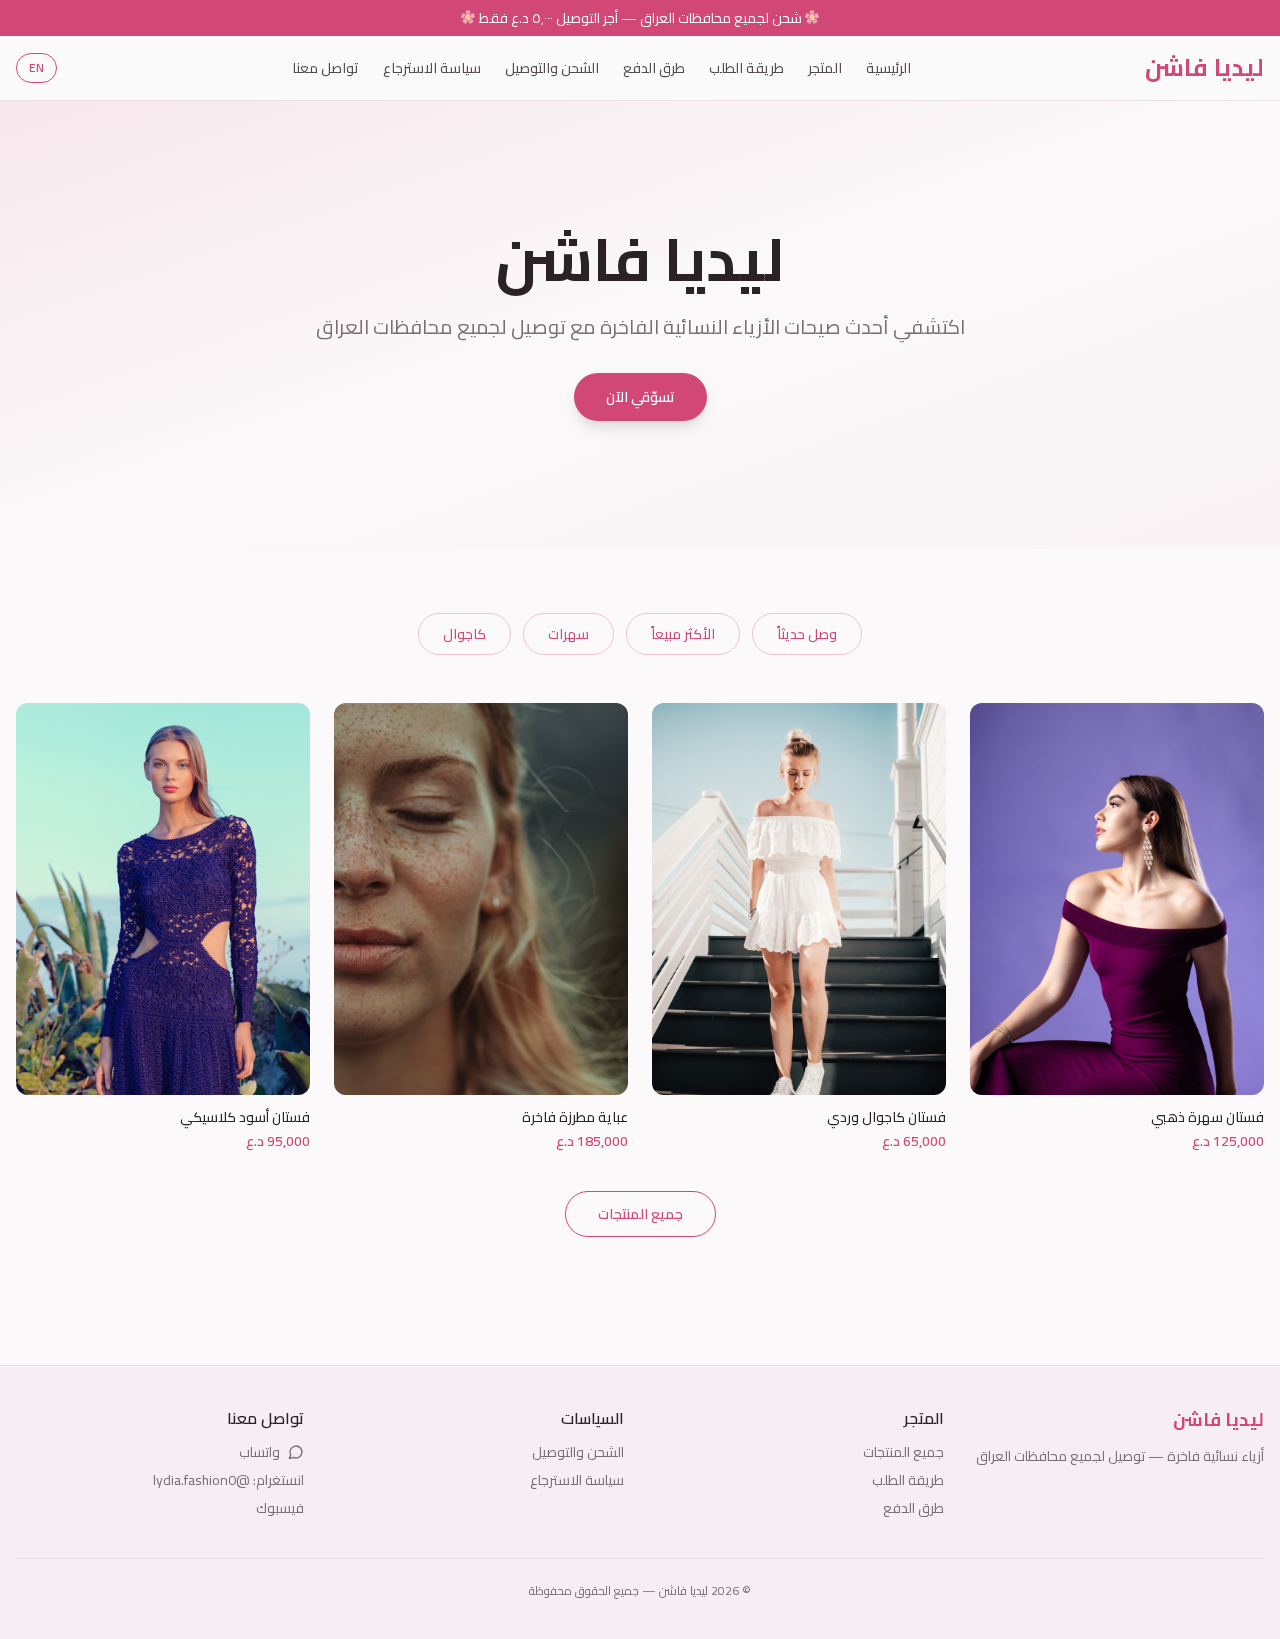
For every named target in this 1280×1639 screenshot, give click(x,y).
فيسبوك (280, 1508)
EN (36, 67)
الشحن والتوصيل (552, 68)
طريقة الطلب (746, 68)
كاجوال (464, 634)
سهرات (568, 634)
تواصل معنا (325, 68)
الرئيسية (888, 68)
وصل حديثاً (807, 634)
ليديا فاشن (1204, 68)
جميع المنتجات (640, 1214)
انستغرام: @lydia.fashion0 (228, 1480)
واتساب (259, 1452)
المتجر (825, 68)
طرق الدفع (654, 68)
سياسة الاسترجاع (432, 68)
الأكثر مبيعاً (683, 634)
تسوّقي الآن (640, 397)
